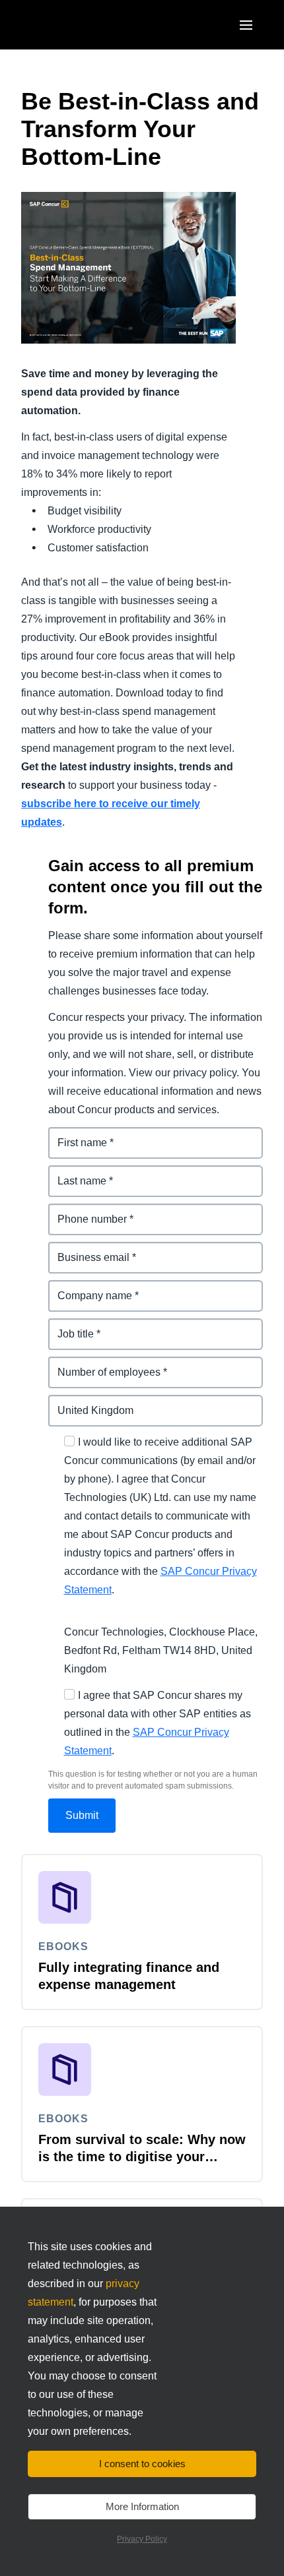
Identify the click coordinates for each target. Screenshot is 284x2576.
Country (69, 1402)
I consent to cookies (142, 2464)
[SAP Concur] (82, 25)
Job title (68, 1326)
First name (75, 1135)
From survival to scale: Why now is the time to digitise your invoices (142, 2157)
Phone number (86, 1211)
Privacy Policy (142, 2539)
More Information (142, 2506)
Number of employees (103, 1364)
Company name (88, 1288)
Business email (87, 1249)
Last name (74, 1173)
